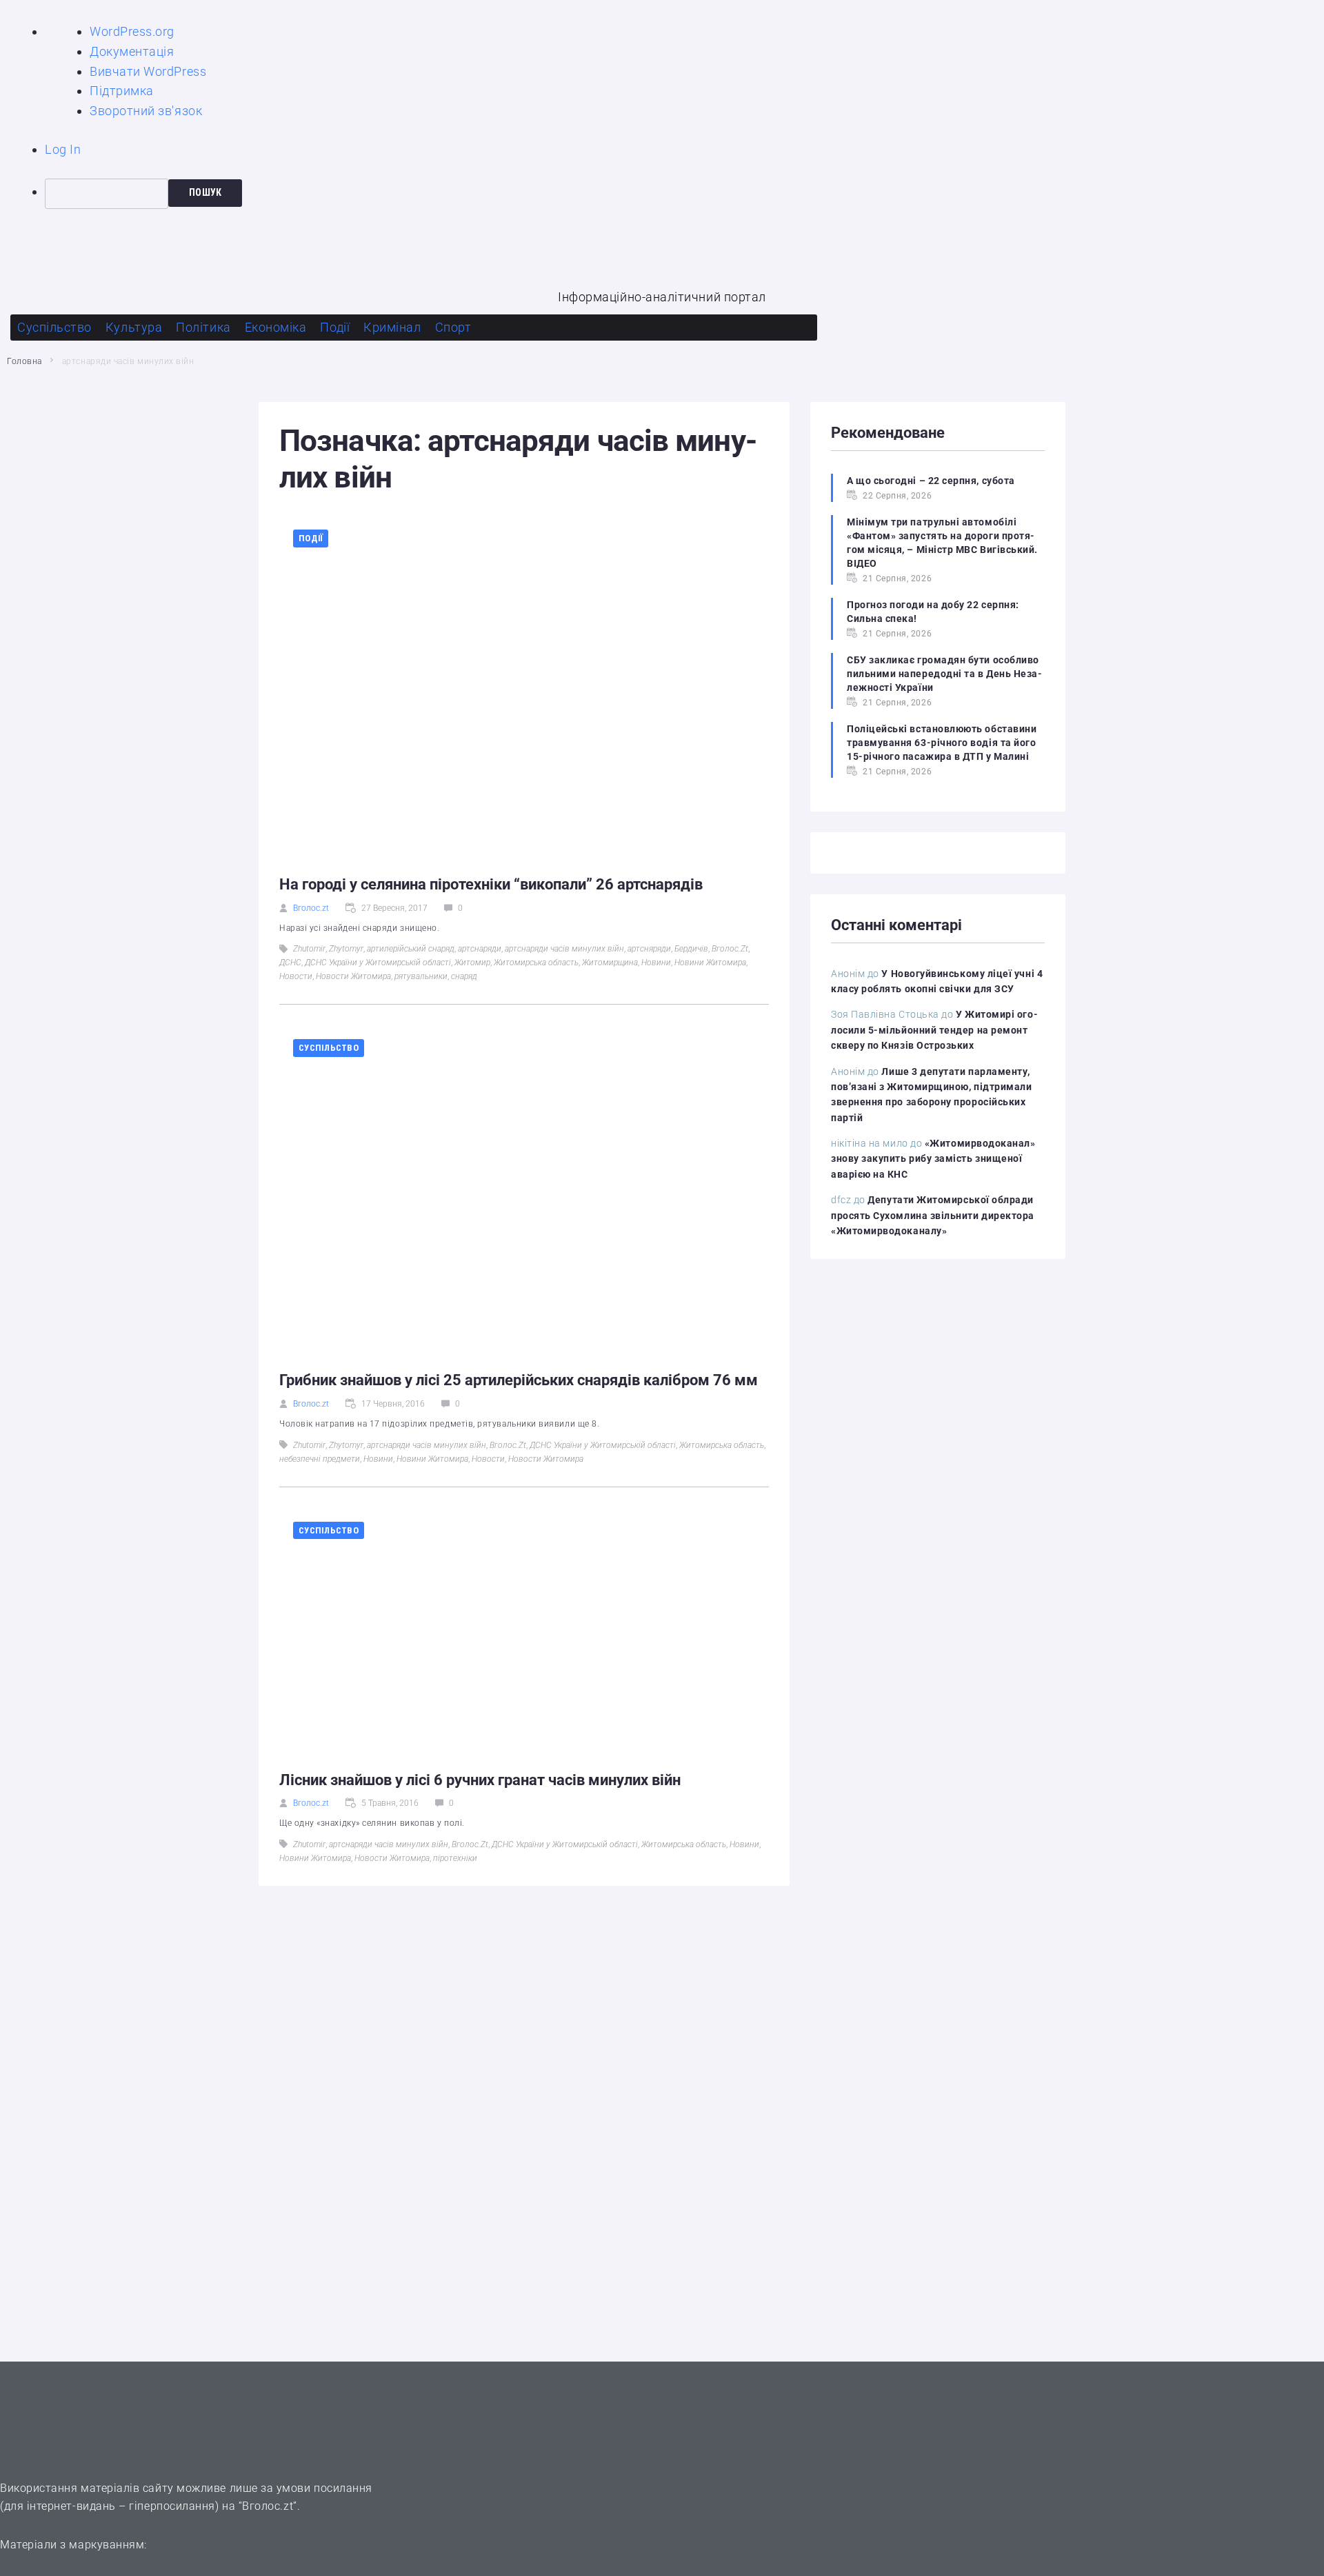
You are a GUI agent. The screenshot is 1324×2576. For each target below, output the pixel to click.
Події (311, 538)
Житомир (472, 963)
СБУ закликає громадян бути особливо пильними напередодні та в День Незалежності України (944, 674)
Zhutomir (309, 949)
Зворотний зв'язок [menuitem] (146, 111)
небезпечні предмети (320, 1459)
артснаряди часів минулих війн (564, 949)
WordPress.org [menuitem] (132, 31)
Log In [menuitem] (63, 149)
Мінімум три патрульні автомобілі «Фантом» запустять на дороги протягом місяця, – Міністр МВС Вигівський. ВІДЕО (942, 543)
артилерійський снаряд (411, 949)
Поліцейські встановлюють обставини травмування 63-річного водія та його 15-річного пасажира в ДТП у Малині (942, 743)
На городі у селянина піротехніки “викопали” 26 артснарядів (491, 884)
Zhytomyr (346, 949)
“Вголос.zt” (268, 2506)
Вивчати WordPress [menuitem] (148, 71)
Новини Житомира (710, 963)
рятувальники (421, 976)
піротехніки (455, 1858)
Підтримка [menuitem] (122, 91)
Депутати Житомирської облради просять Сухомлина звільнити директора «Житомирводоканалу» (933, 1215)
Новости (296, 976)
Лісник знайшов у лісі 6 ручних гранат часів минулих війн (480, 1780)
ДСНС (290, 963)
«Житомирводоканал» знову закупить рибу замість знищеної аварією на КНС (933, 1159)
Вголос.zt (311, 908)
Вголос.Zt (730, 949)
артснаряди (480, 949)
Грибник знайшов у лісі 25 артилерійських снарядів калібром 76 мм (519, 1380)
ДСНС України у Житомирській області (378, 963)
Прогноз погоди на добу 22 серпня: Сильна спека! (933, 612)
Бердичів (691, 949)
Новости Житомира (353, 976)
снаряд (464, 976)
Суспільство (329, 1048)
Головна (24, 361)
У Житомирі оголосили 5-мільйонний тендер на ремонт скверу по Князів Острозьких (934, 1030)
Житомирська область (536, 963)
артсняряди (649, 949)
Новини (656, 963)
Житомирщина (610, 963)
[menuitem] (684, 194)
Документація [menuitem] (132, 51)
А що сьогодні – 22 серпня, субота (931, 481)
